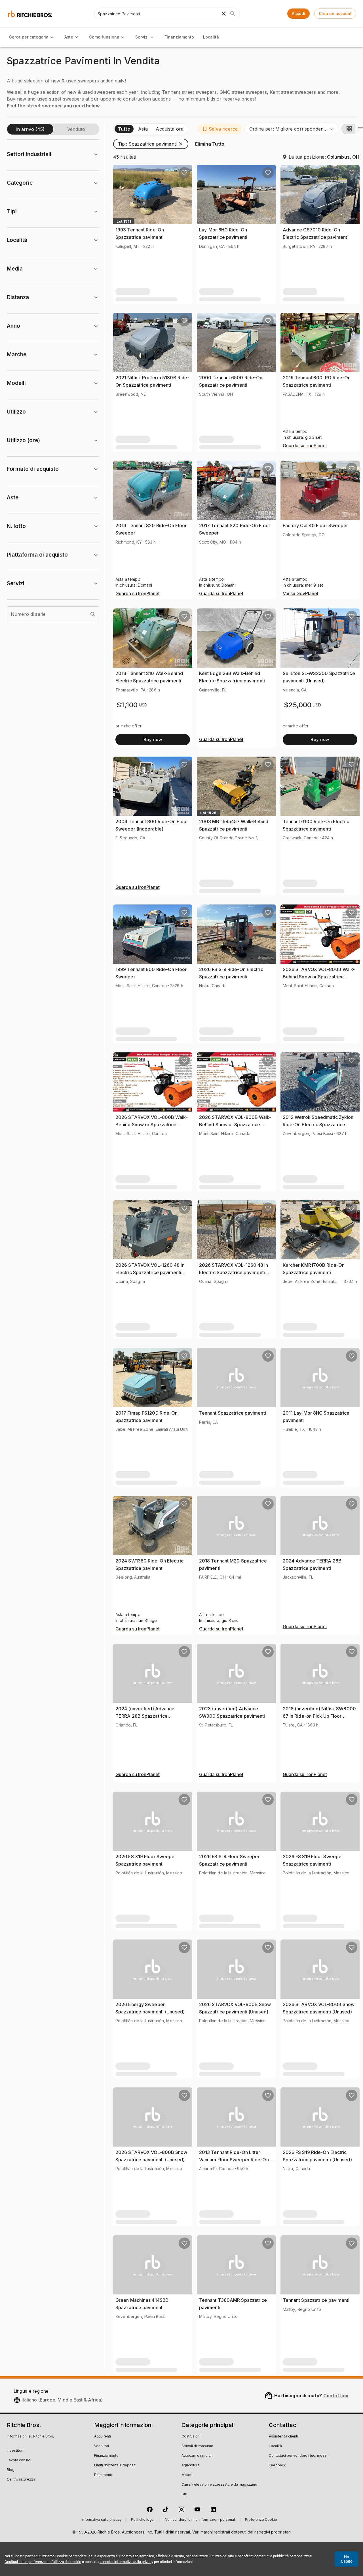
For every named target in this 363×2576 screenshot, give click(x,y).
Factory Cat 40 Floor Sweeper (315, 525)
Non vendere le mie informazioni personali (200, 2520)
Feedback (277, 2466)
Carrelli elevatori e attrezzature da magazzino (219, 2485)
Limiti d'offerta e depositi (115, 2466)
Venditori (102, 2446)
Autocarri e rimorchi (198, 2456)
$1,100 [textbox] (127, 705)
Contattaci (336, 2396)
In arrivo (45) (30, 129)
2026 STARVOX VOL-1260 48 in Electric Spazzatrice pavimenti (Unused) (150, 1272)
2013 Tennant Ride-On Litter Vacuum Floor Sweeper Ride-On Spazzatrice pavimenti (234, 2159)
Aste (69, 37)
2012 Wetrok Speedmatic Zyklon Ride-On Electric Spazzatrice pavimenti (318, 1124)
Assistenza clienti (283, 2437)
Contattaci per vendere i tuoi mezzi (298, 2456)
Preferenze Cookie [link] (261, 2520)
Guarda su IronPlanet (305, 446)
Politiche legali (143, 2520)
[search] (93, 614)
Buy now (153, 739)
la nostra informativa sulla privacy (126, 2562)
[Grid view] (348, 129)
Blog (11, 2470)
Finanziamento (179, 37)
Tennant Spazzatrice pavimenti (233, 1413)
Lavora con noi (19, 2460)
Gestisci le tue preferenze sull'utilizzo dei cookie (43, 2562)
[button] (220, 129)
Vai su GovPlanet (301, 594)
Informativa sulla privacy (102, 2520)
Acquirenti (103, 2437)
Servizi (142, 37)
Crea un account (335, 13)
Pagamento (104, 2475)
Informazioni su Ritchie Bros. (30, 2437)
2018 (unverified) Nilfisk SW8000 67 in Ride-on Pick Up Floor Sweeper (319, 1716)
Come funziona (104, 37)
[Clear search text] (224, 14)
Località (211, 37)
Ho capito (347, 2559)
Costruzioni (191, 2437)
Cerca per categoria (29, 37)
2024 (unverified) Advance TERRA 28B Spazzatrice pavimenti (145, 1716)
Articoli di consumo (197, 2446)
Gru (184, 2494)
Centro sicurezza (21, 2480)
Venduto (76, 129)
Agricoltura (190, 2466)
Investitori (15, 2451)
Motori (187, 2475)
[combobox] (292, 129)
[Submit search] (233, 14)
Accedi (298, 13)
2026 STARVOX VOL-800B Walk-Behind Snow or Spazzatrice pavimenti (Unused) (319, 977)
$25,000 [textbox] (298, 705)
